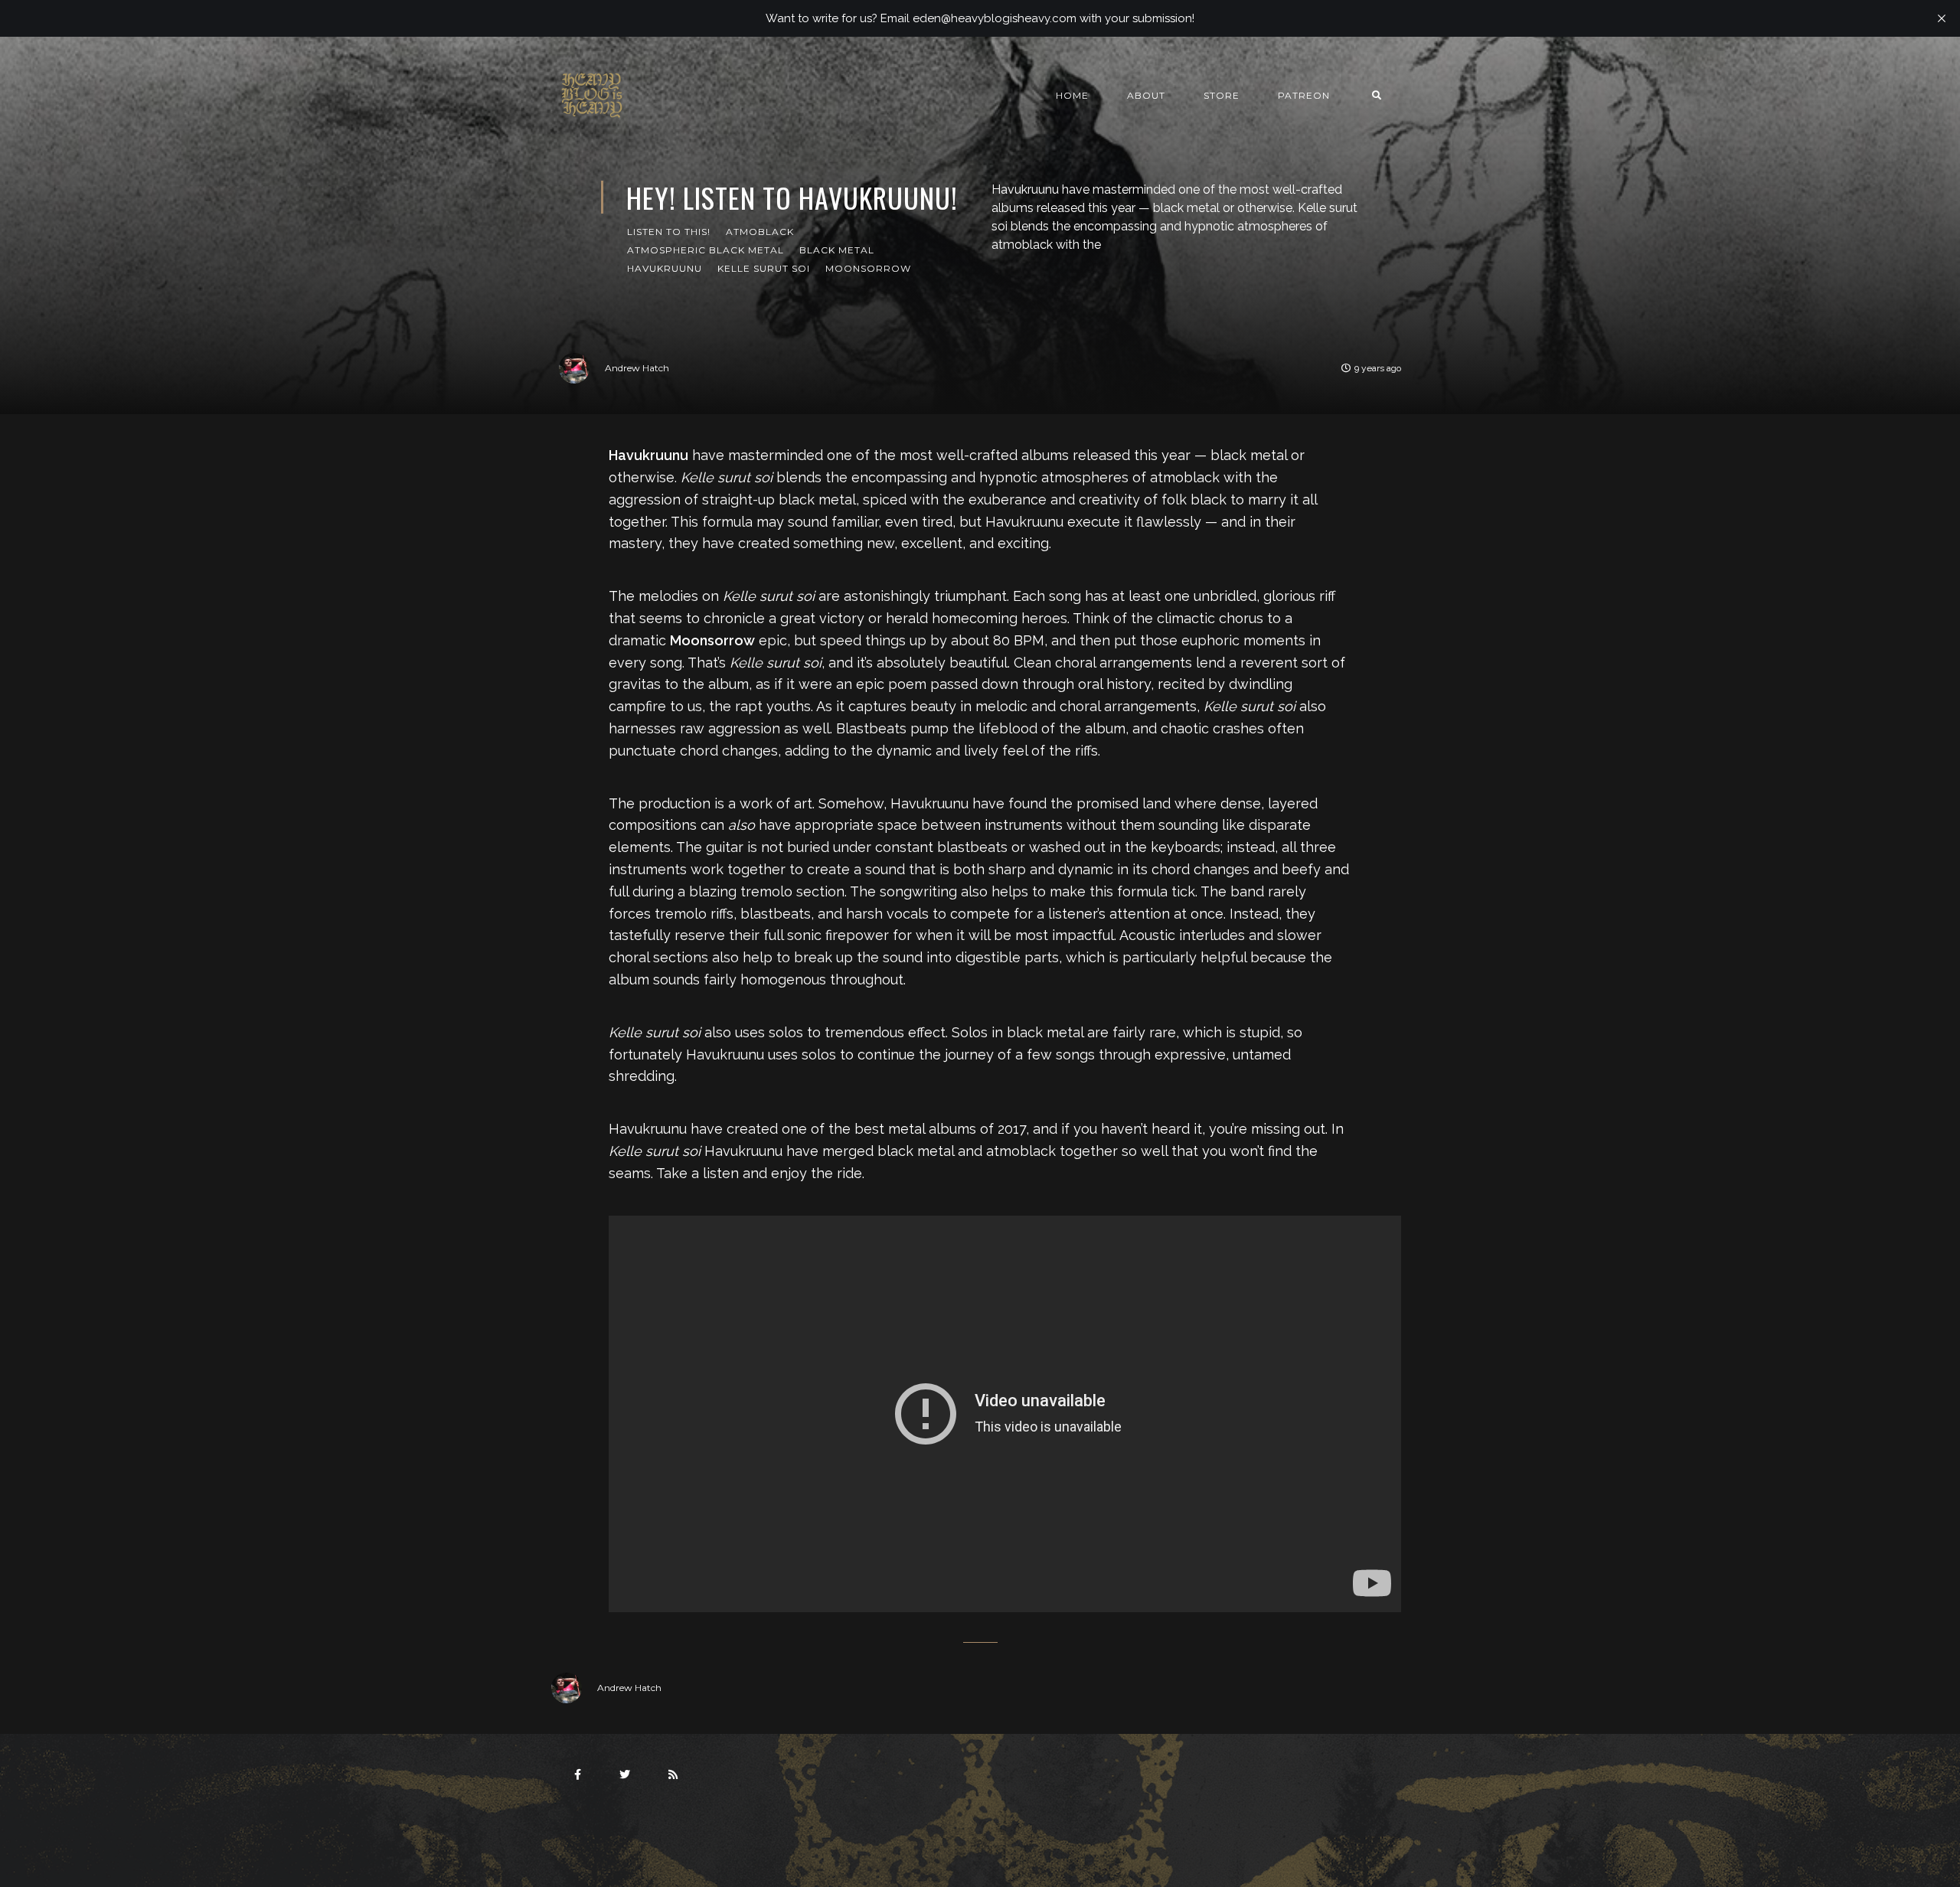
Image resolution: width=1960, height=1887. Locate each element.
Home (1072, 95)
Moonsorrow (868, 268)
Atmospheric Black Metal (706, 250)
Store (1222, 95)
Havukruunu (665, 268)
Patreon (1304, 95)
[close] (1942, 18)
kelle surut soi (764, 268)
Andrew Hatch (637, 368)
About (1146, 95)
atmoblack (760, 232)
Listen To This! (669, 232)
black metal (837, 250)
